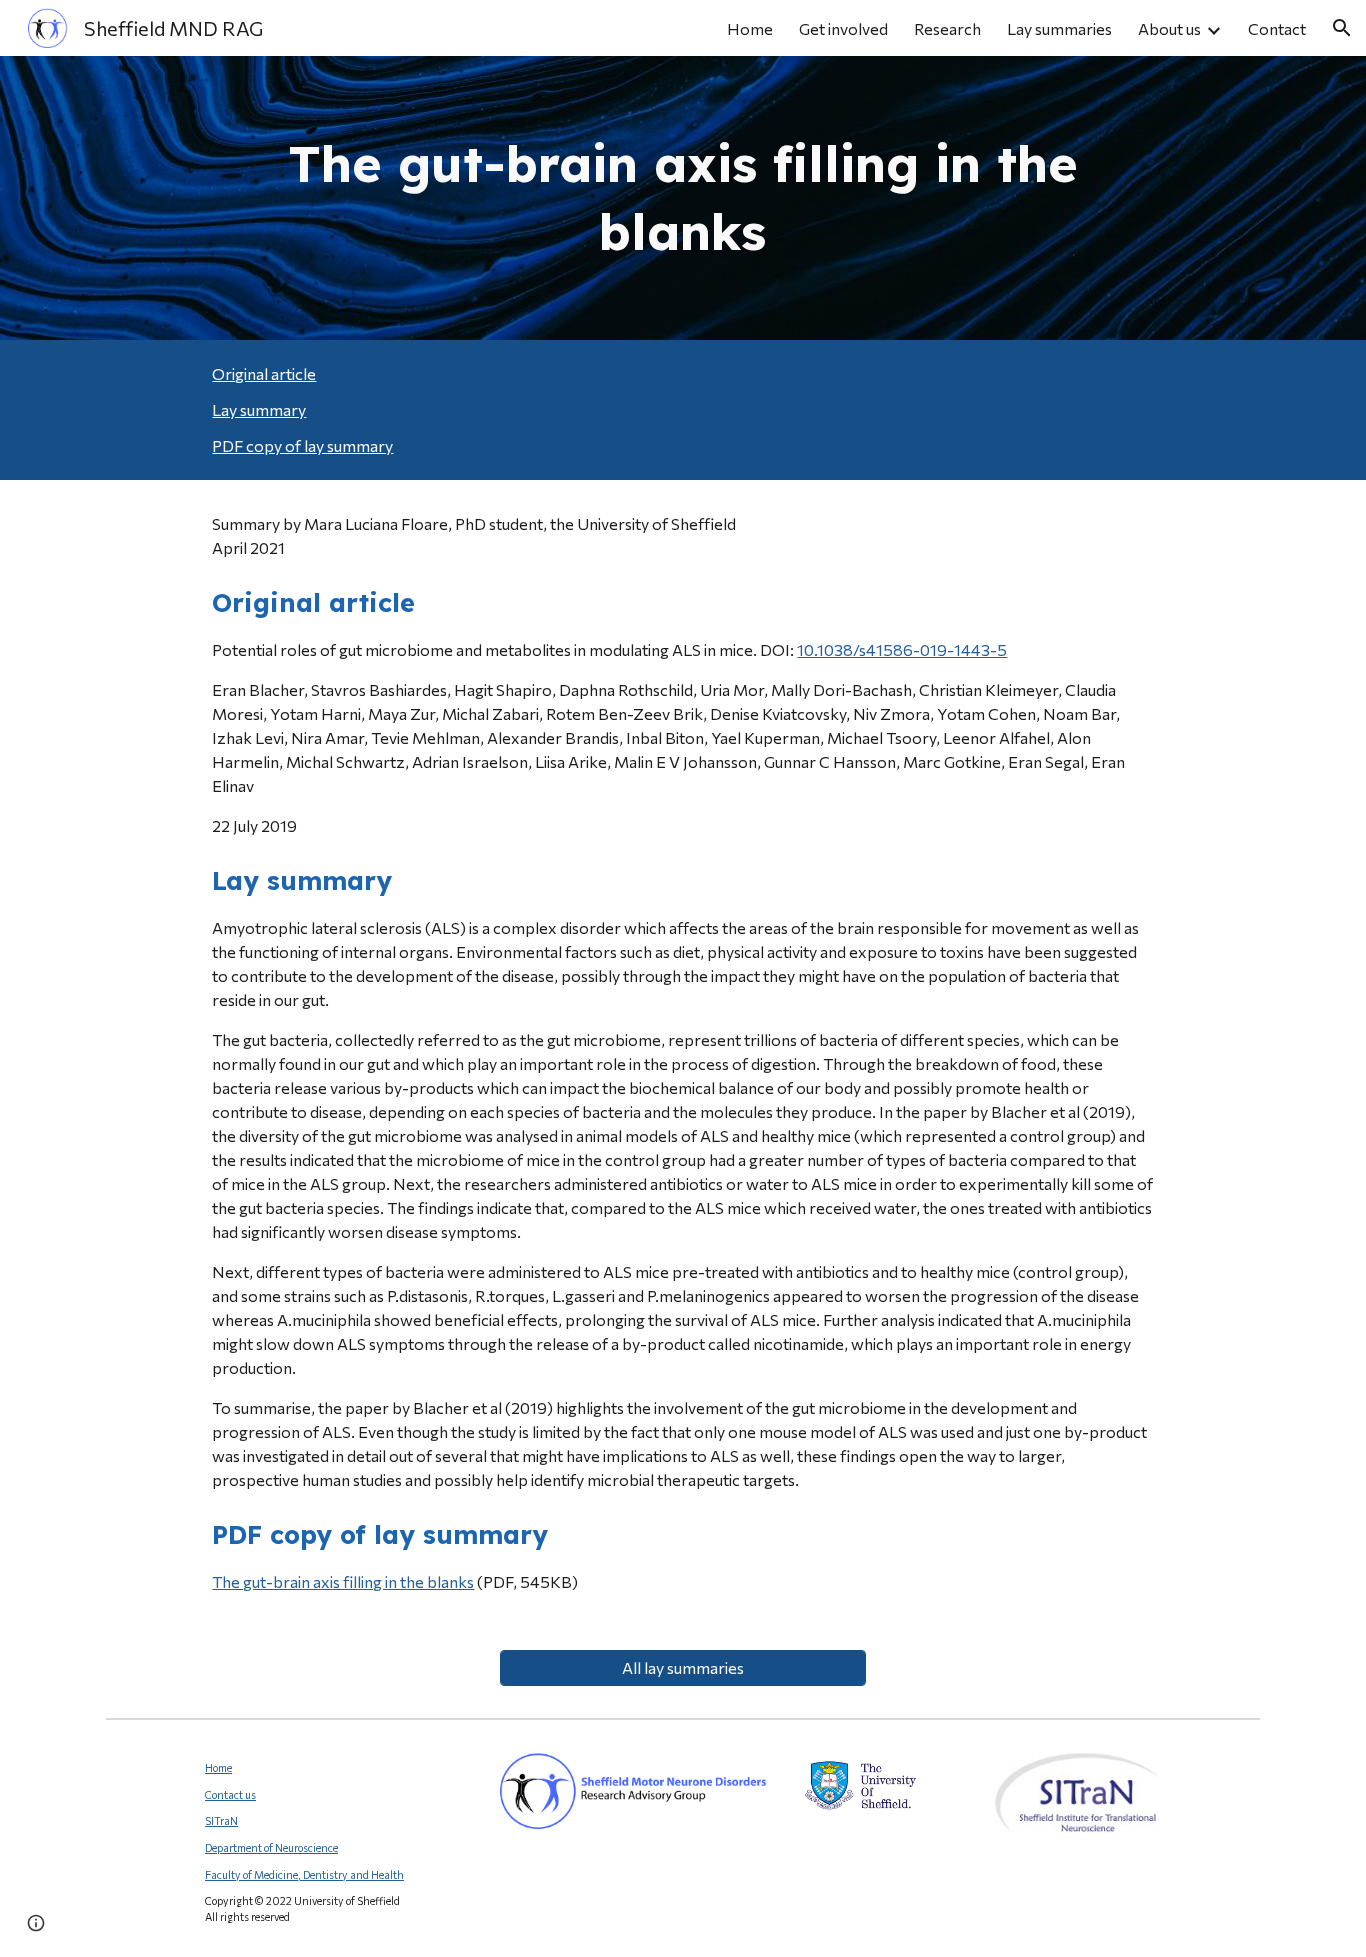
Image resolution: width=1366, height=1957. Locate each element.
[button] (1342, 28)
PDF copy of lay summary (302, 445)
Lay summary (259, 409)
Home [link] (750, 28)
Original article (264, 373)
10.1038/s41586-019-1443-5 (902, 649)
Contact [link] (1277, 28)
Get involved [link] (843, 28)
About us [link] (1169, 28)
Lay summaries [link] (1059, 28)
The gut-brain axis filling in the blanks (343, 1581)
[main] (682, 198)
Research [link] (947, 28)
